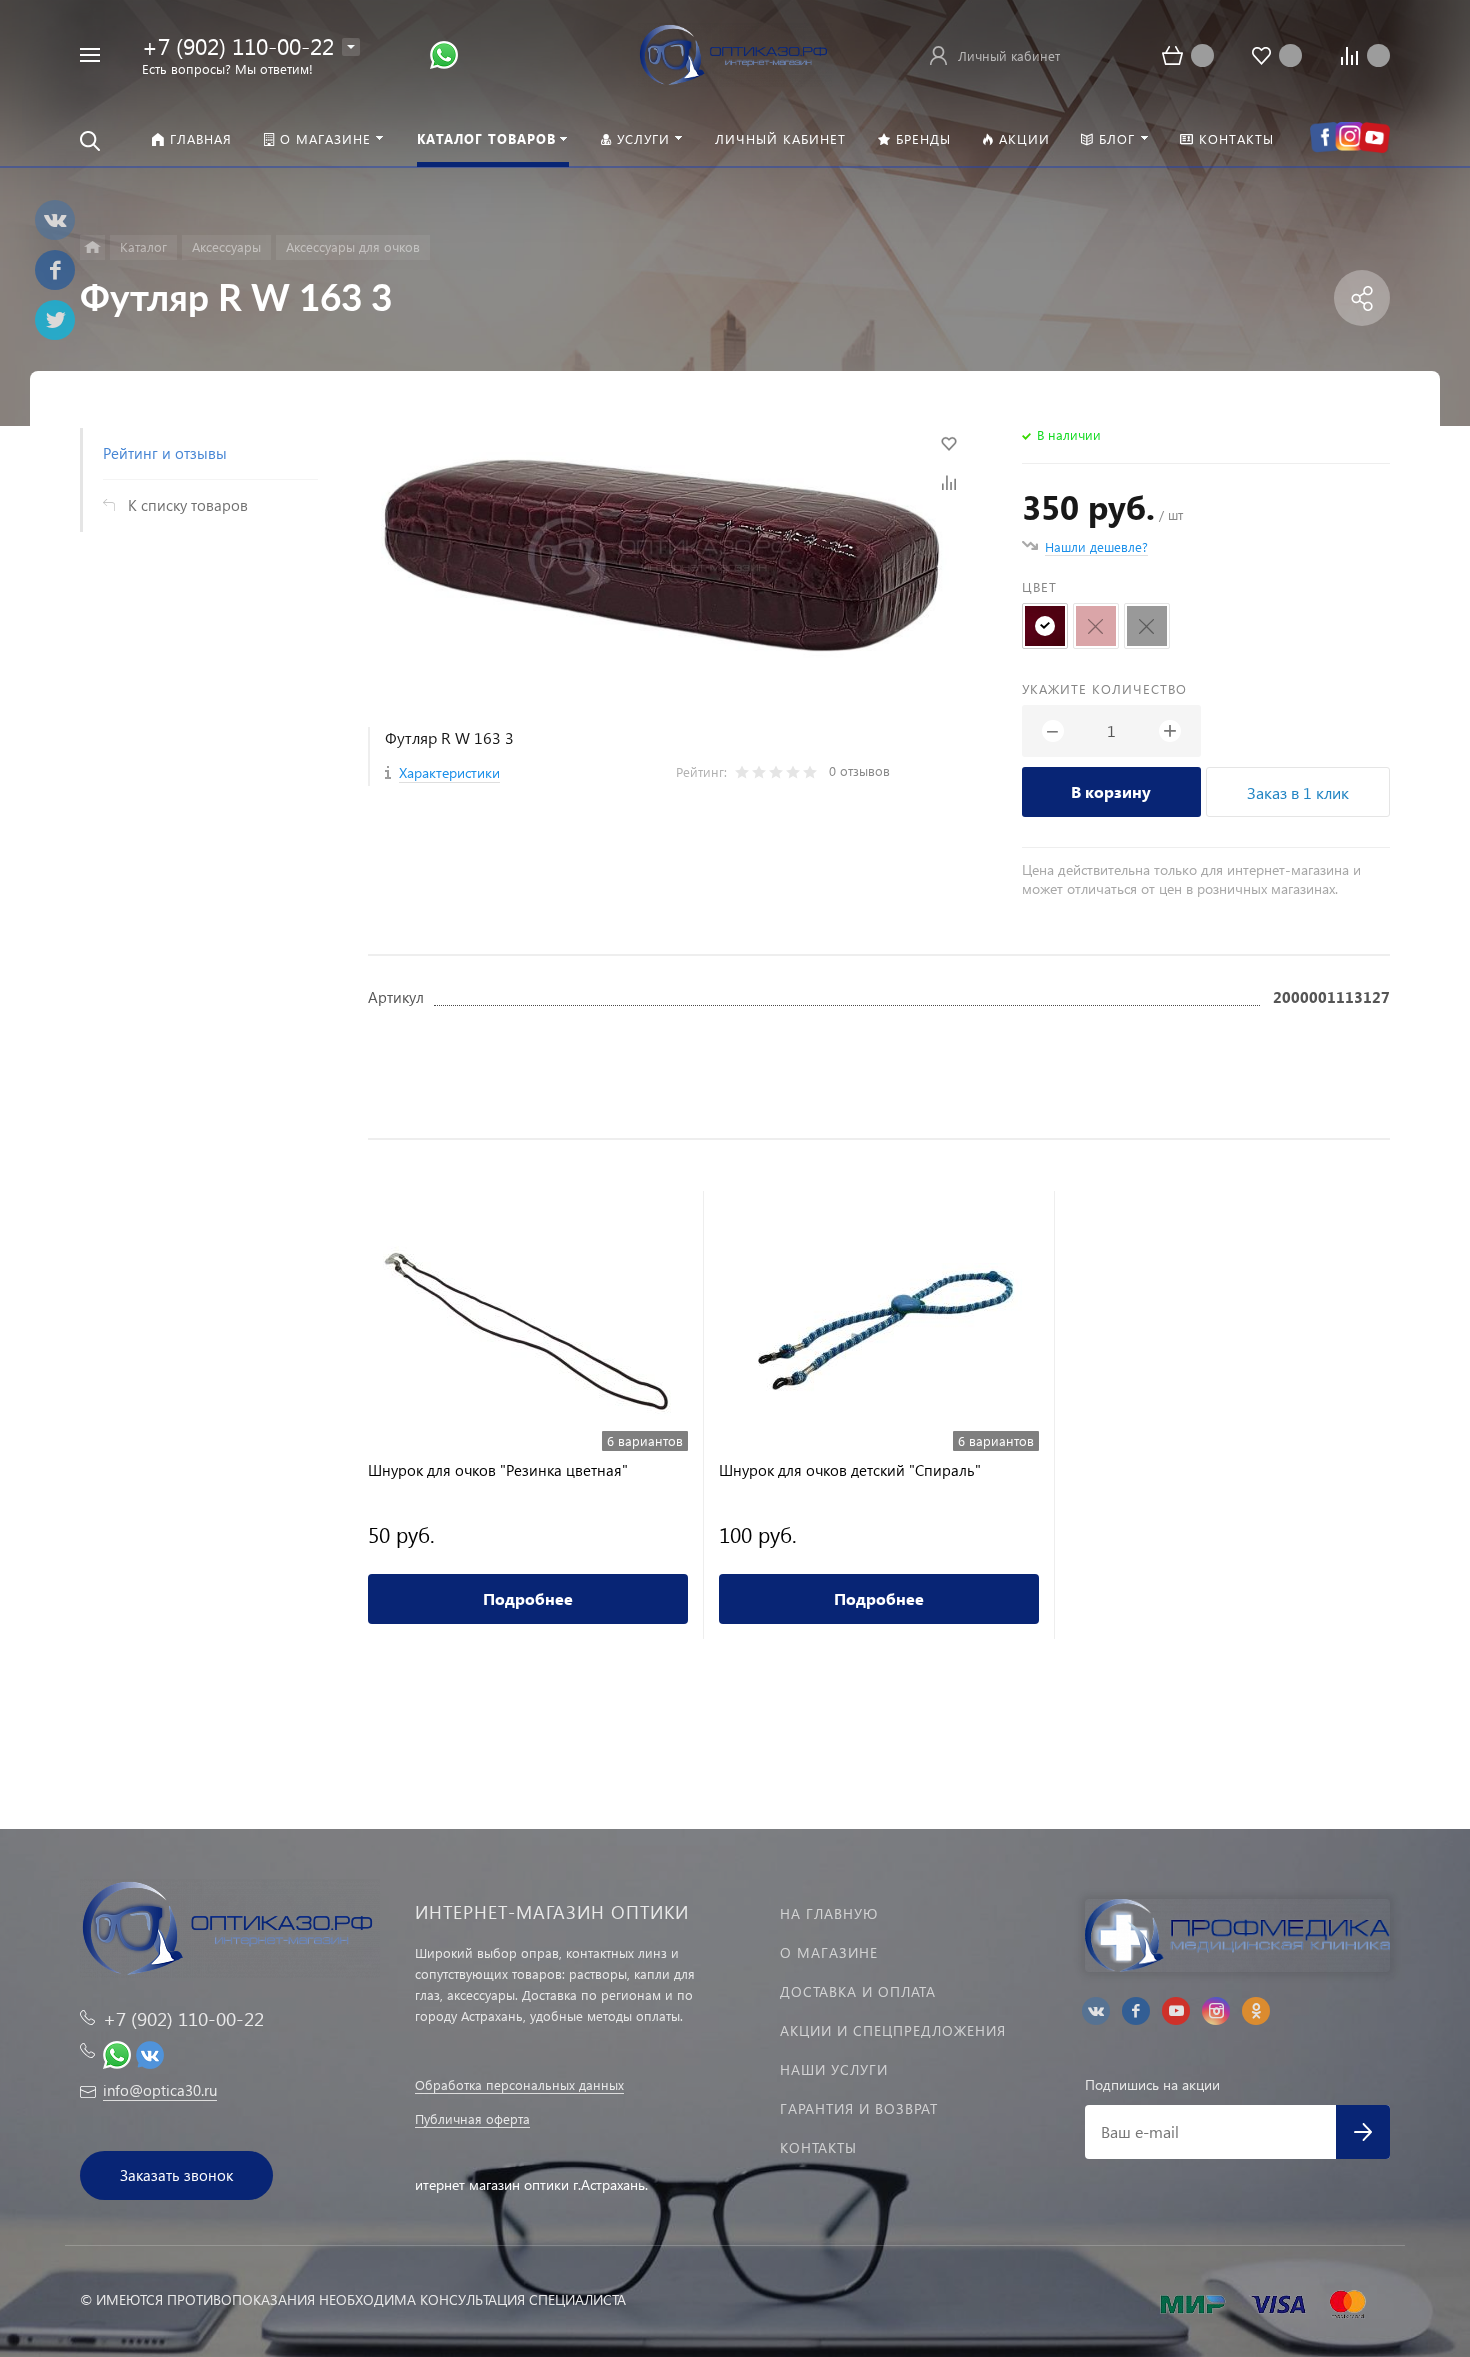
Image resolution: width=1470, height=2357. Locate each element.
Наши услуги (834, 2069)
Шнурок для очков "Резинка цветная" (498, 1470)
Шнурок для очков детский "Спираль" (850, 1470)
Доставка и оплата (858, 1991)
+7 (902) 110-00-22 (238, 45)
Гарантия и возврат (859, 2108)
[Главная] (92, 247)
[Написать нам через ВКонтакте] (150, 2052)
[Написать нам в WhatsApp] (444, 53)
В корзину (1111, 791)
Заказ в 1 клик (1298, 792)
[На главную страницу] (734, 52)
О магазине (829, 1952)
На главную (829, 1913)
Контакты (818, 2147)
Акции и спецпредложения (893, 2030)
